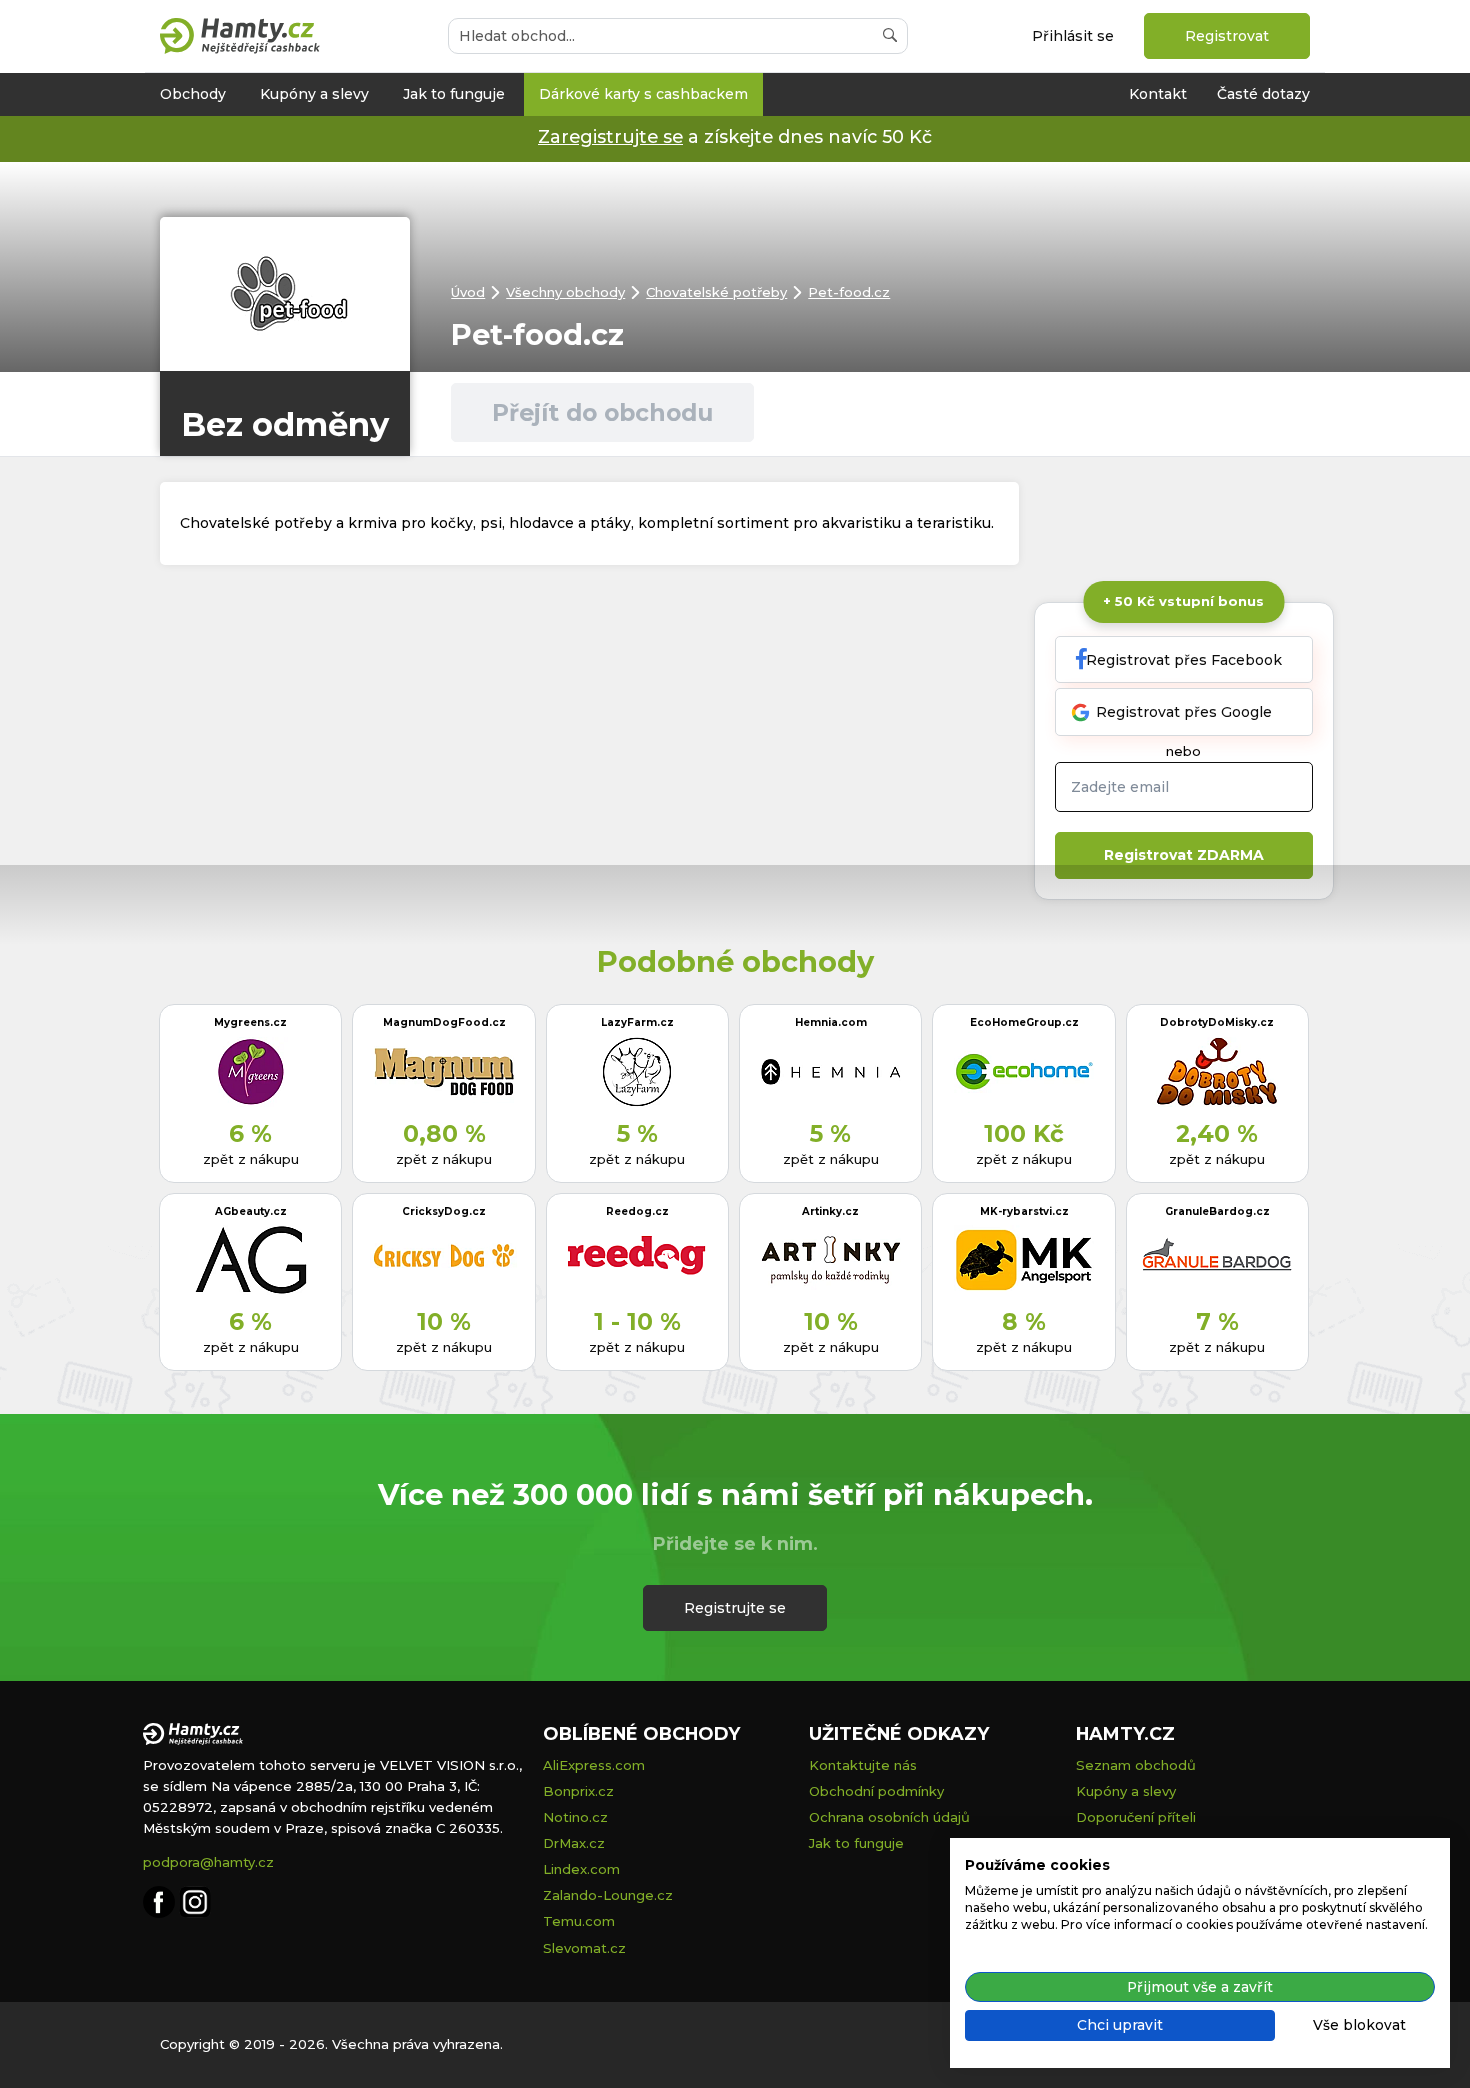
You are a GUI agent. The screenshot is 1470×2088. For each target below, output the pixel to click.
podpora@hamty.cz (208, 1862)
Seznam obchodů (1136, 1765)
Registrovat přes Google (1184, 712)
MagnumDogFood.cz (444, 1022)
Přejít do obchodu (602, 412)
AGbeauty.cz (251, 1211)
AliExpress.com (594, 1765)
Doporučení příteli (1136, 1817)
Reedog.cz (637, 1211)
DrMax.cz (574, 1843)
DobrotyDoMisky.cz (1217, 1022)
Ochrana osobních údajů (889, 1817)
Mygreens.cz (250, 1022)
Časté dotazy (1263, 94)
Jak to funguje (454, 94)
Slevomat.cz (584, 1948)
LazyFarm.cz (637, 1022)
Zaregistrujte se (610, 136)
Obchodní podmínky (876, 1791)
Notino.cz (575, 1817)
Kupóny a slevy (314, 94)
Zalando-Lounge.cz (608, 1895)
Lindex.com (581, 1869)
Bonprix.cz (578, 1791)
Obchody (193, 94)
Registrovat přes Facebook (1184, 660)
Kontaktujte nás (863, 1765)
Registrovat (1227, 36)
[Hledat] (890, 36)
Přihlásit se (1073, 36)
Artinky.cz (830, 1211)
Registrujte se (735, 1608)
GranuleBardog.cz (1217, 1211)
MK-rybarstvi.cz (1024, 1211)
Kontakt (1158, 94)
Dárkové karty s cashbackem (643, 94)
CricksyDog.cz (444, 1211)
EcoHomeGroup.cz (1024, 1022)
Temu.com (579, 1921)
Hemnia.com (831, 1022)
